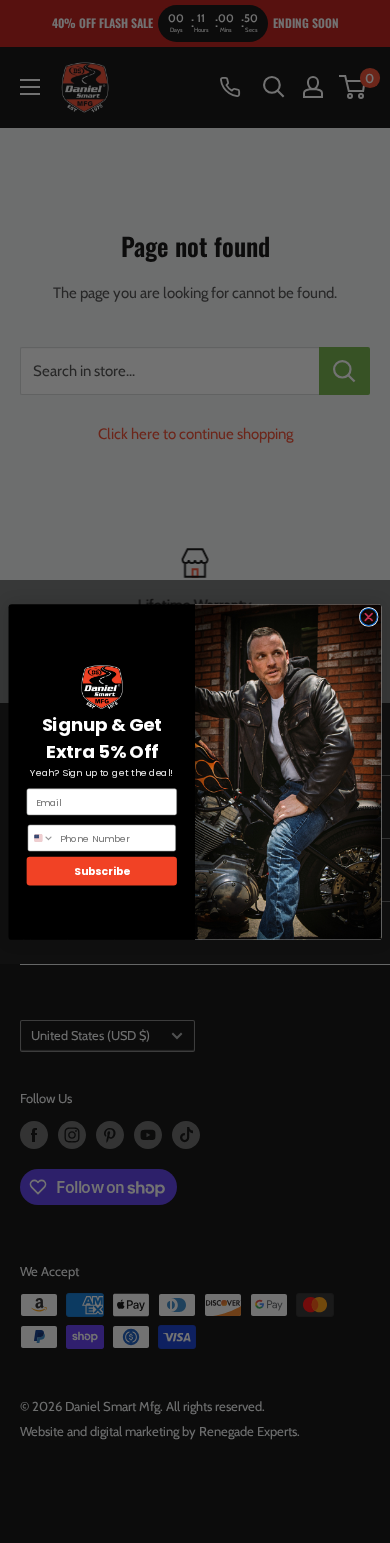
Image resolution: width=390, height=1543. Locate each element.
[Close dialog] (368, 616)
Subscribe (102, 870)
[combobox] (41, 838)
